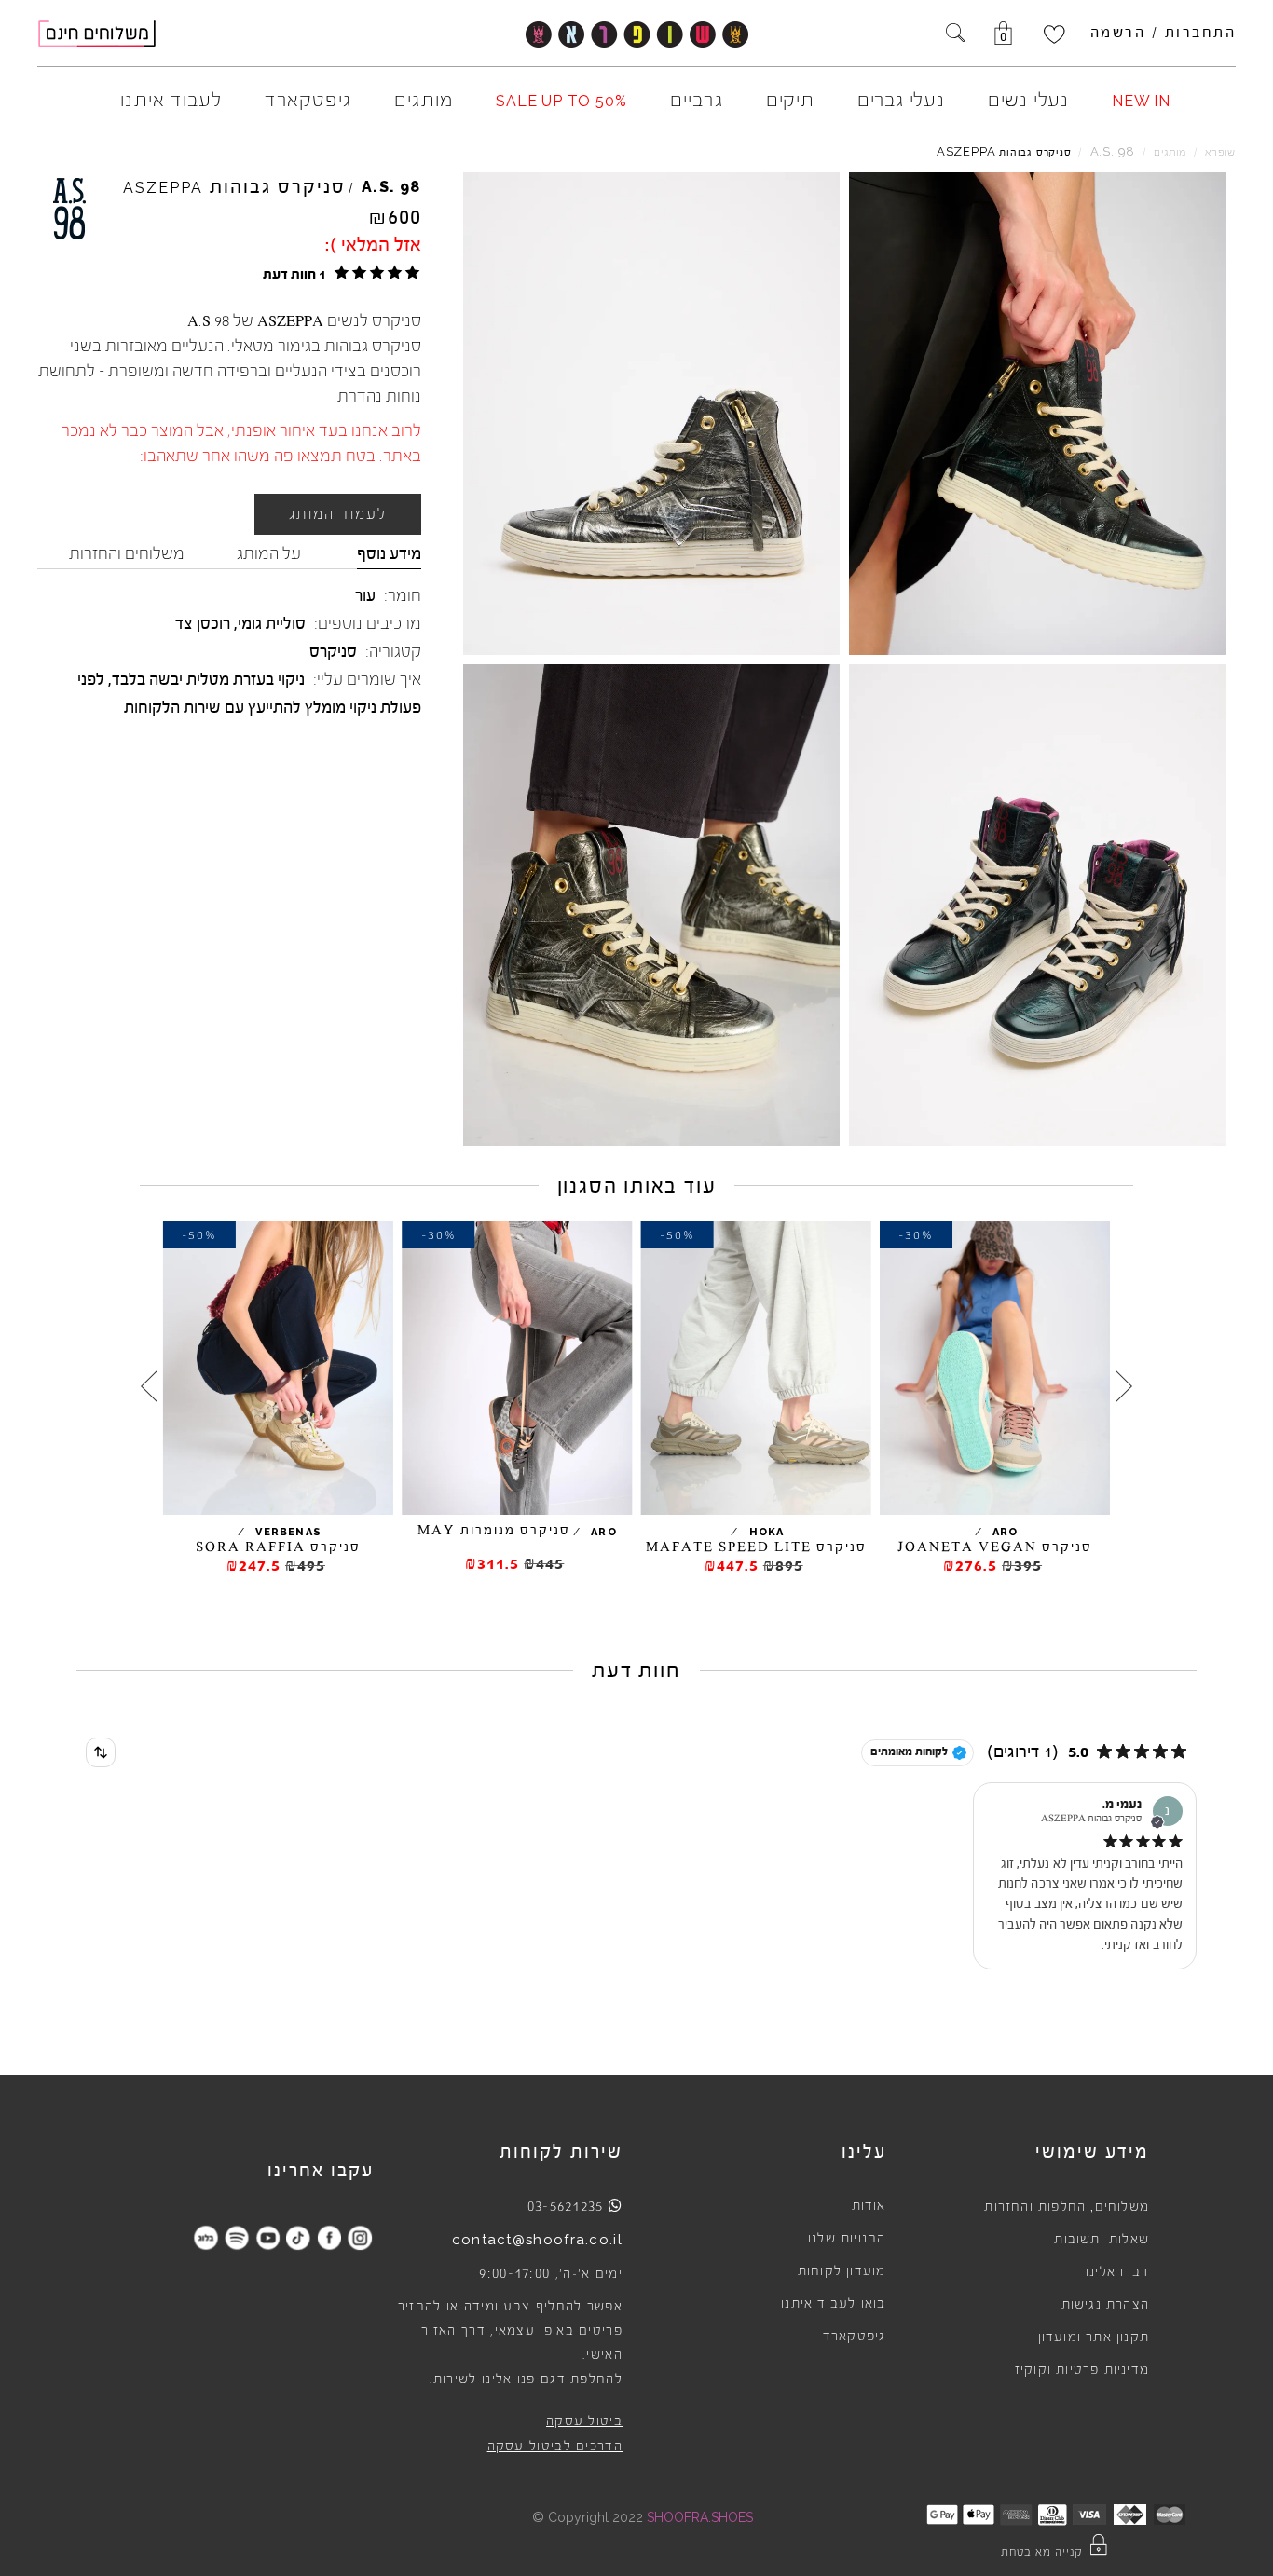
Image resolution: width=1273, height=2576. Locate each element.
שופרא (1220, 152)
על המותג (269, 553)
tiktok (299, 2237)
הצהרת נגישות (1105, 2305)
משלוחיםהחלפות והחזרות (1067, 2207)
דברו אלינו (1117, 2272)
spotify (237, 2237)
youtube (268, 2237)
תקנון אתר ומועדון (1094, 2337)
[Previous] (1124, 1386)
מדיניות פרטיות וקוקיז (1082, 2370)
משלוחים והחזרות (127, 553)
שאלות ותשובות (1102, 2240)
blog (206, 2237)
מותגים (1170, 152)
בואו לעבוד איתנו (833, 2304)
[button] (339, 273)
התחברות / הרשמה (1163, 33)
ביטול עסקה (584, 2421)
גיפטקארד (855, 2337)
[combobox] (101, 1752)
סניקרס (333, 651)
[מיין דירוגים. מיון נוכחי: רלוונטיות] (101, 1752)
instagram (360, 2237)
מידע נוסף (389, 553)
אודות (869, 2206)
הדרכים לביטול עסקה (555, 2447)
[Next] (149, 1386)
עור (365, 595)
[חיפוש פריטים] (955, 34)
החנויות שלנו (847, 2239)
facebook (329, 2237)
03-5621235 (566, 2206)
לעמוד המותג (338, 514)
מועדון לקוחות (842, 2271)
